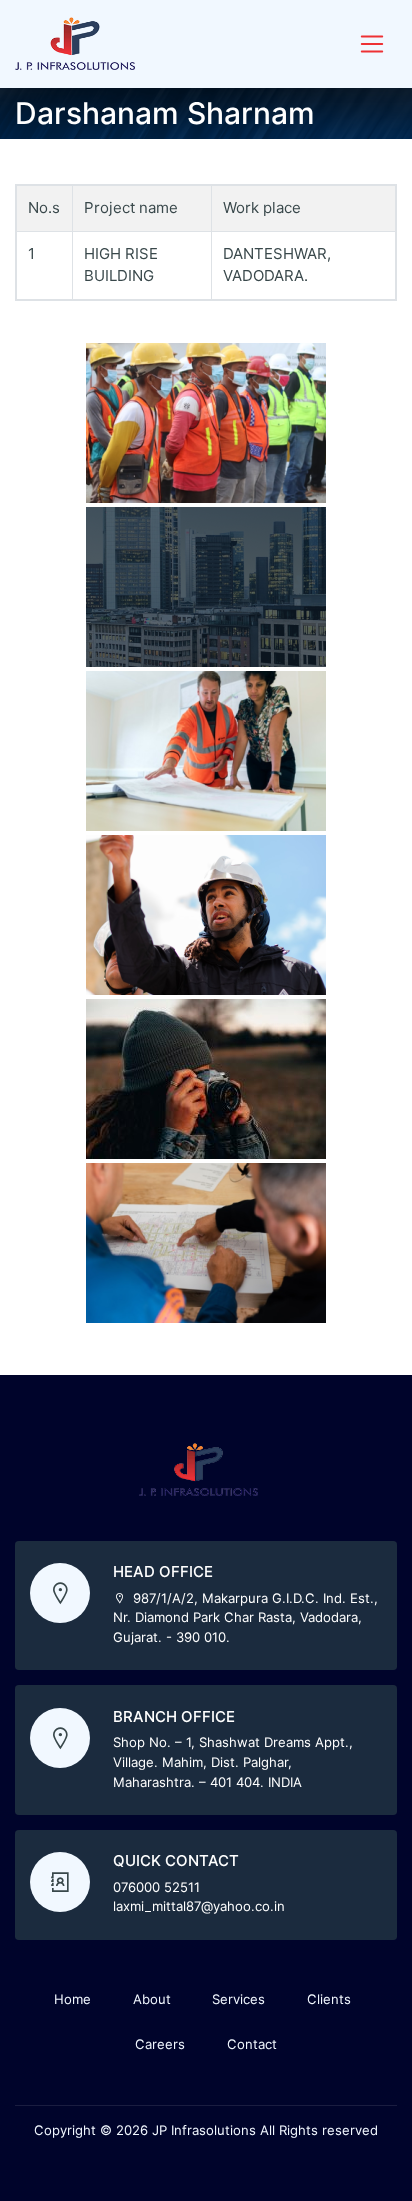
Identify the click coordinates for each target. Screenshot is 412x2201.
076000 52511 (156, 1887)
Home (72, 1999)
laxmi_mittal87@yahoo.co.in (199, 1906)
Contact (252, 2044)
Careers (160, 2044)
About (152, 1999)
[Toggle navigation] (371, 44)
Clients (329, 1999)
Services (238, 1999)
